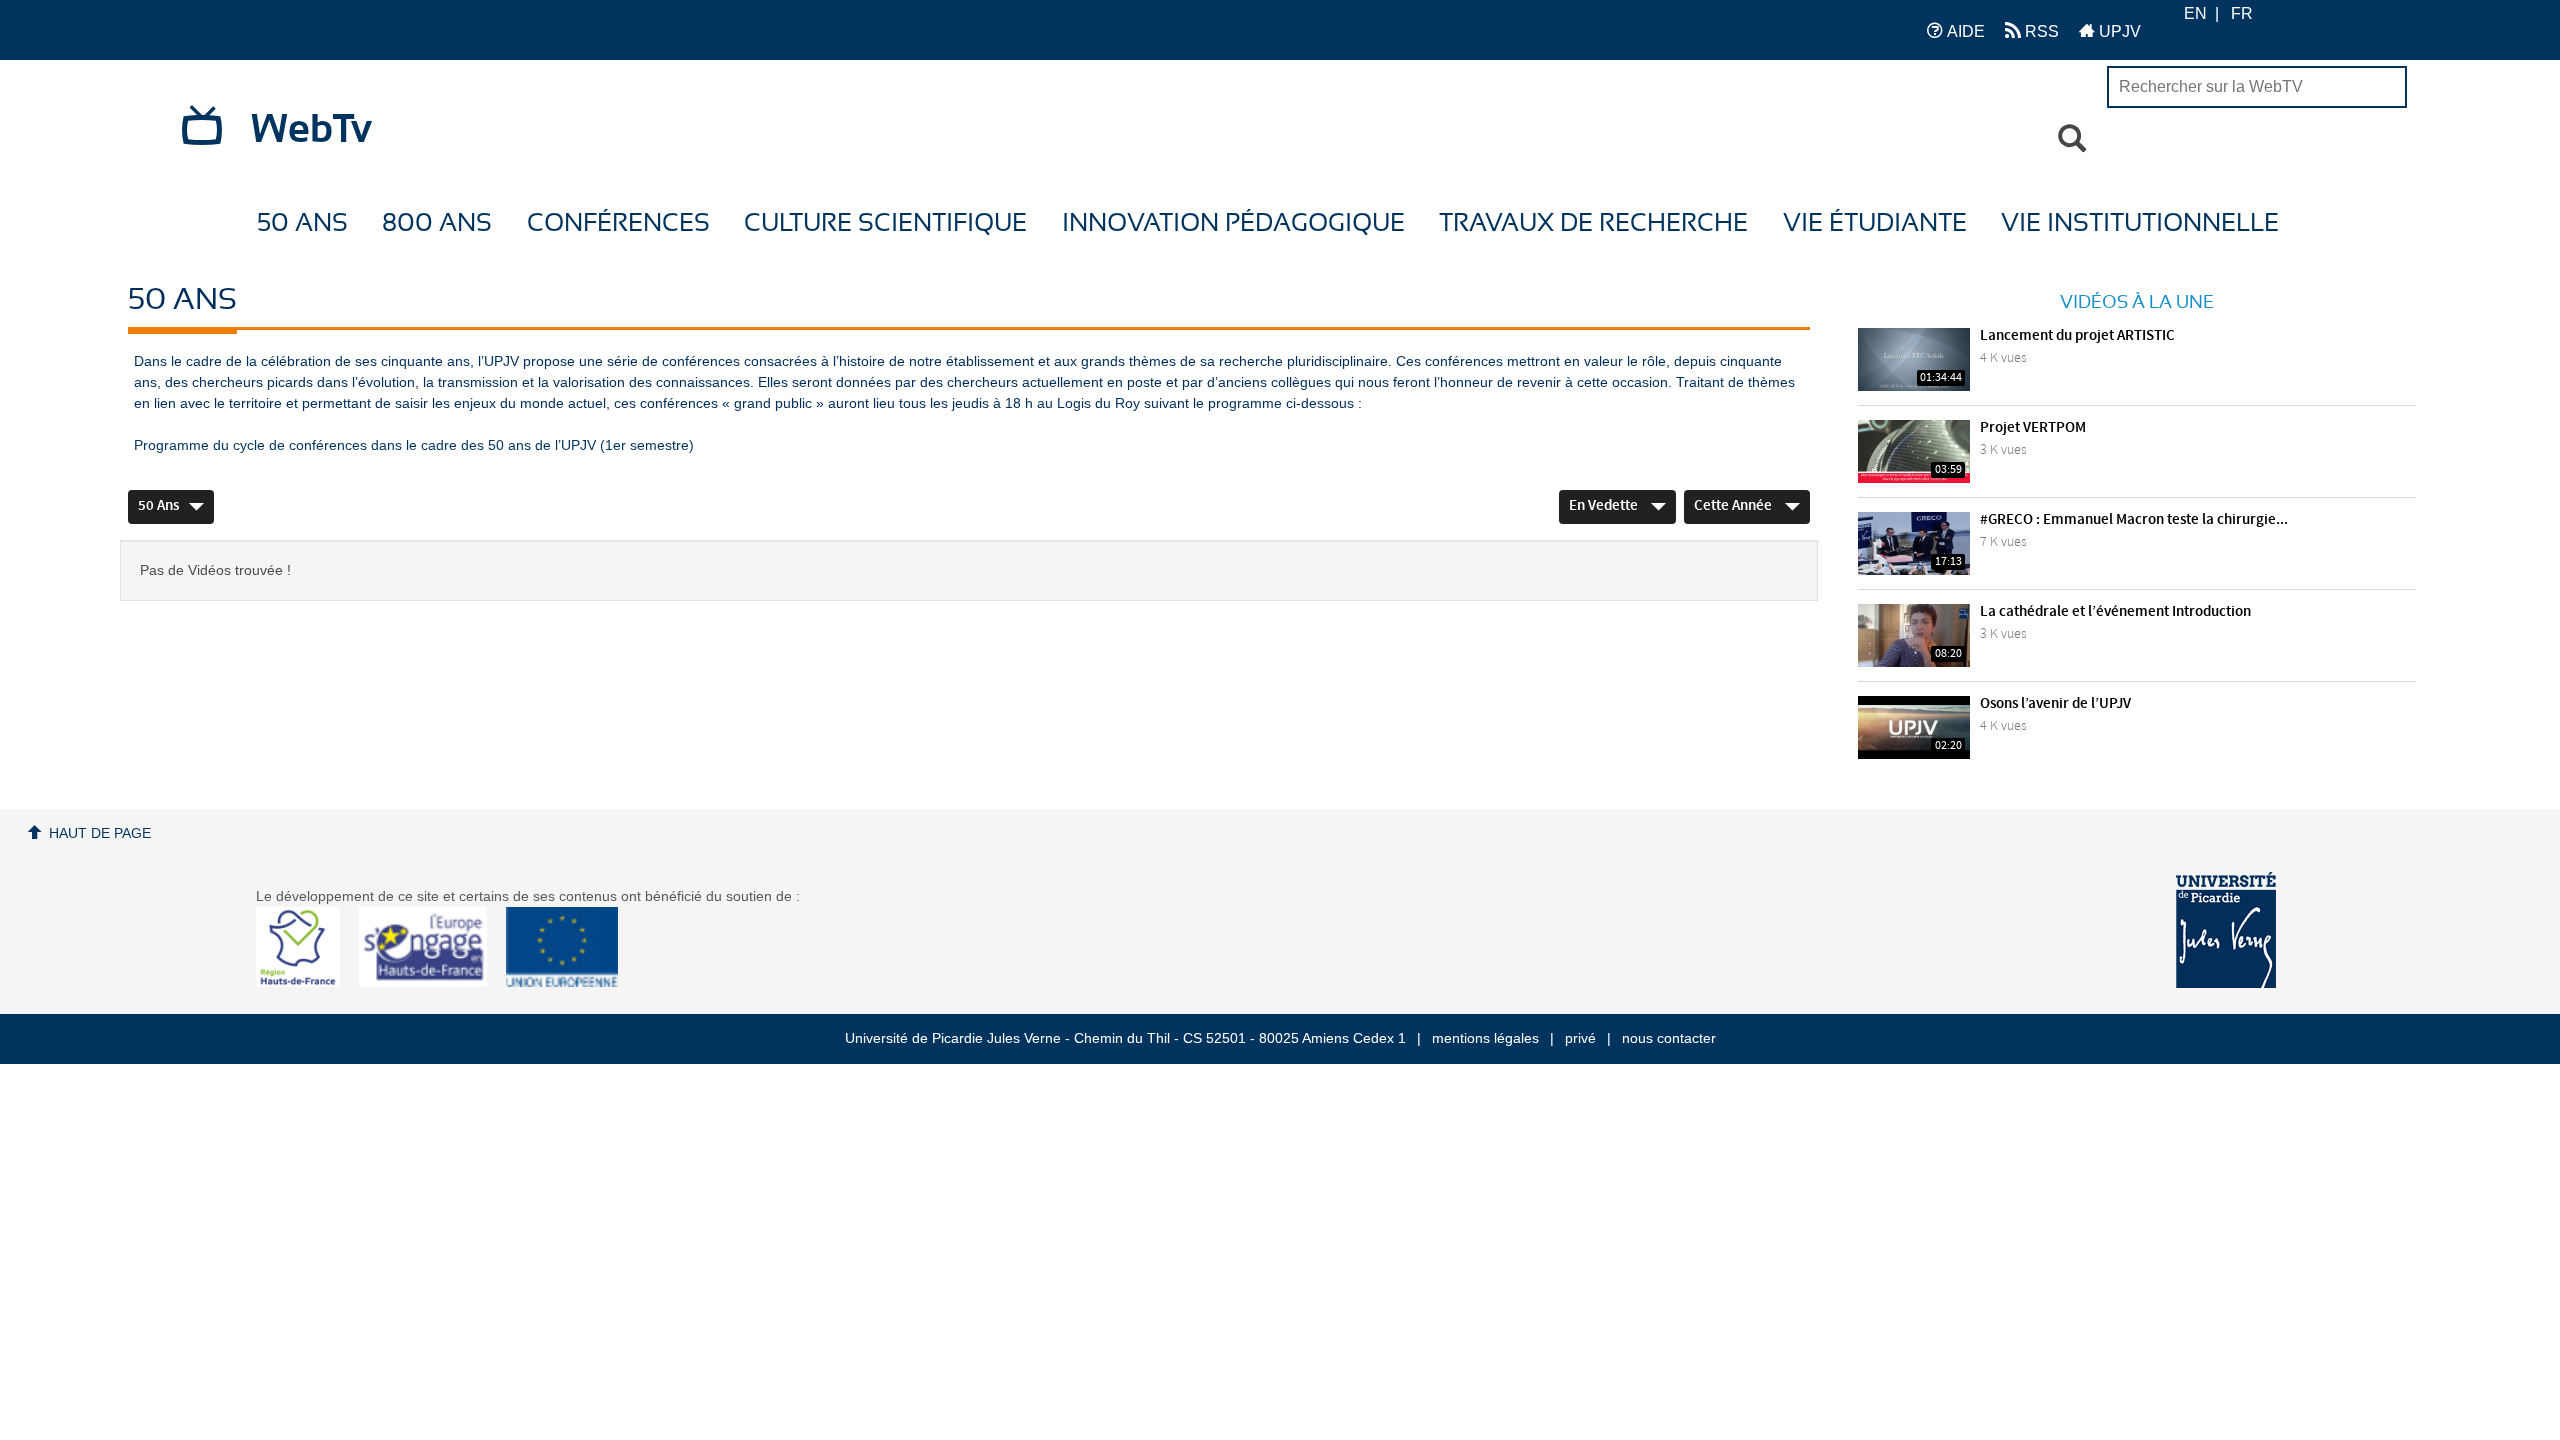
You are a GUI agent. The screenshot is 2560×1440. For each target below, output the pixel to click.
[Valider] (2072, 139)
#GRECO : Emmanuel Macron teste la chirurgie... (2134, 520)
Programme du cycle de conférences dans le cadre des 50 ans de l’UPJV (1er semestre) (414, 445)
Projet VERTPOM (2033, 428)
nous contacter (1669, 1038)
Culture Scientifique (885, 223)
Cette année (1734, 506)
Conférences (618, 223)
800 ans (437, 223)
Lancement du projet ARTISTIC (2077, 336)
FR (2242, 13)
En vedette (1605, 506)
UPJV (2118, 31)
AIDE (1964, 31)
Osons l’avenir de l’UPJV (2055, 704)
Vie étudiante (1875, 223)
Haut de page (100, 833)
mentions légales (1485, 1038)
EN (2195, 13)
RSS (2040, 31)
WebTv (311, 130)
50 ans (302, 223)
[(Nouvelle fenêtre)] (2226, 930)
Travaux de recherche (1593, 223)
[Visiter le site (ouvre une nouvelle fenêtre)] (305, 982)
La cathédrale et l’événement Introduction (2115, 612)
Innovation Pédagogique (1233, 223)
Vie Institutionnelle (2140, 223)
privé (1580, 1038)
